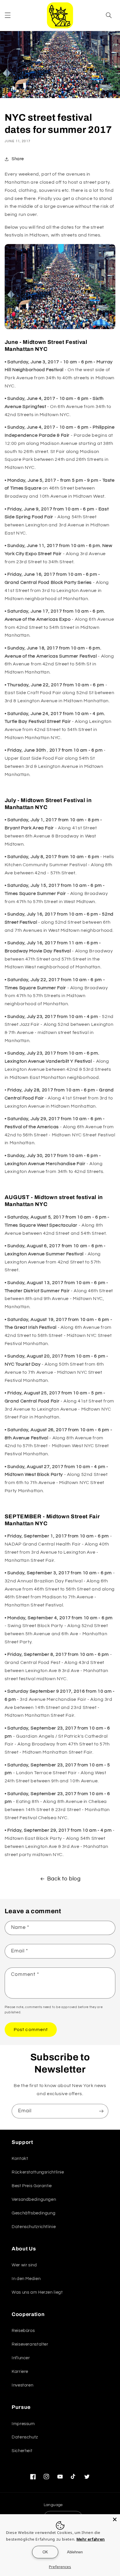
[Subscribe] (101, 2111)
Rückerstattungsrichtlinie (38, 2172)
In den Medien (26, 2279)
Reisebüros (23, 2331)
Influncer (21, 2358)
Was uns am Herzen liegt (37, 2292)
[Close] (115, 2519)
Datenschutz (25, 2437)
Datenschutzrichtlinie (34, 2227)
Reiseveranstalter (30, 2344)
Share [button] (18, 159)
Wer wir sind (24, 2265)
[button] (8, 15)
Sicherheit (22, 2451)
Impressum (23, 2424)
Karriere (20, 2372)
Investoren (22, 2385)
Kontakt (20, 2159)
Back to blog (64, 1879)
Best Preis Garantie (32, 2186)
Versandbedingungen (34, 2199)
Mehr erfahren (91, 2539)
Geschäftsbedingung (33, 2213)
